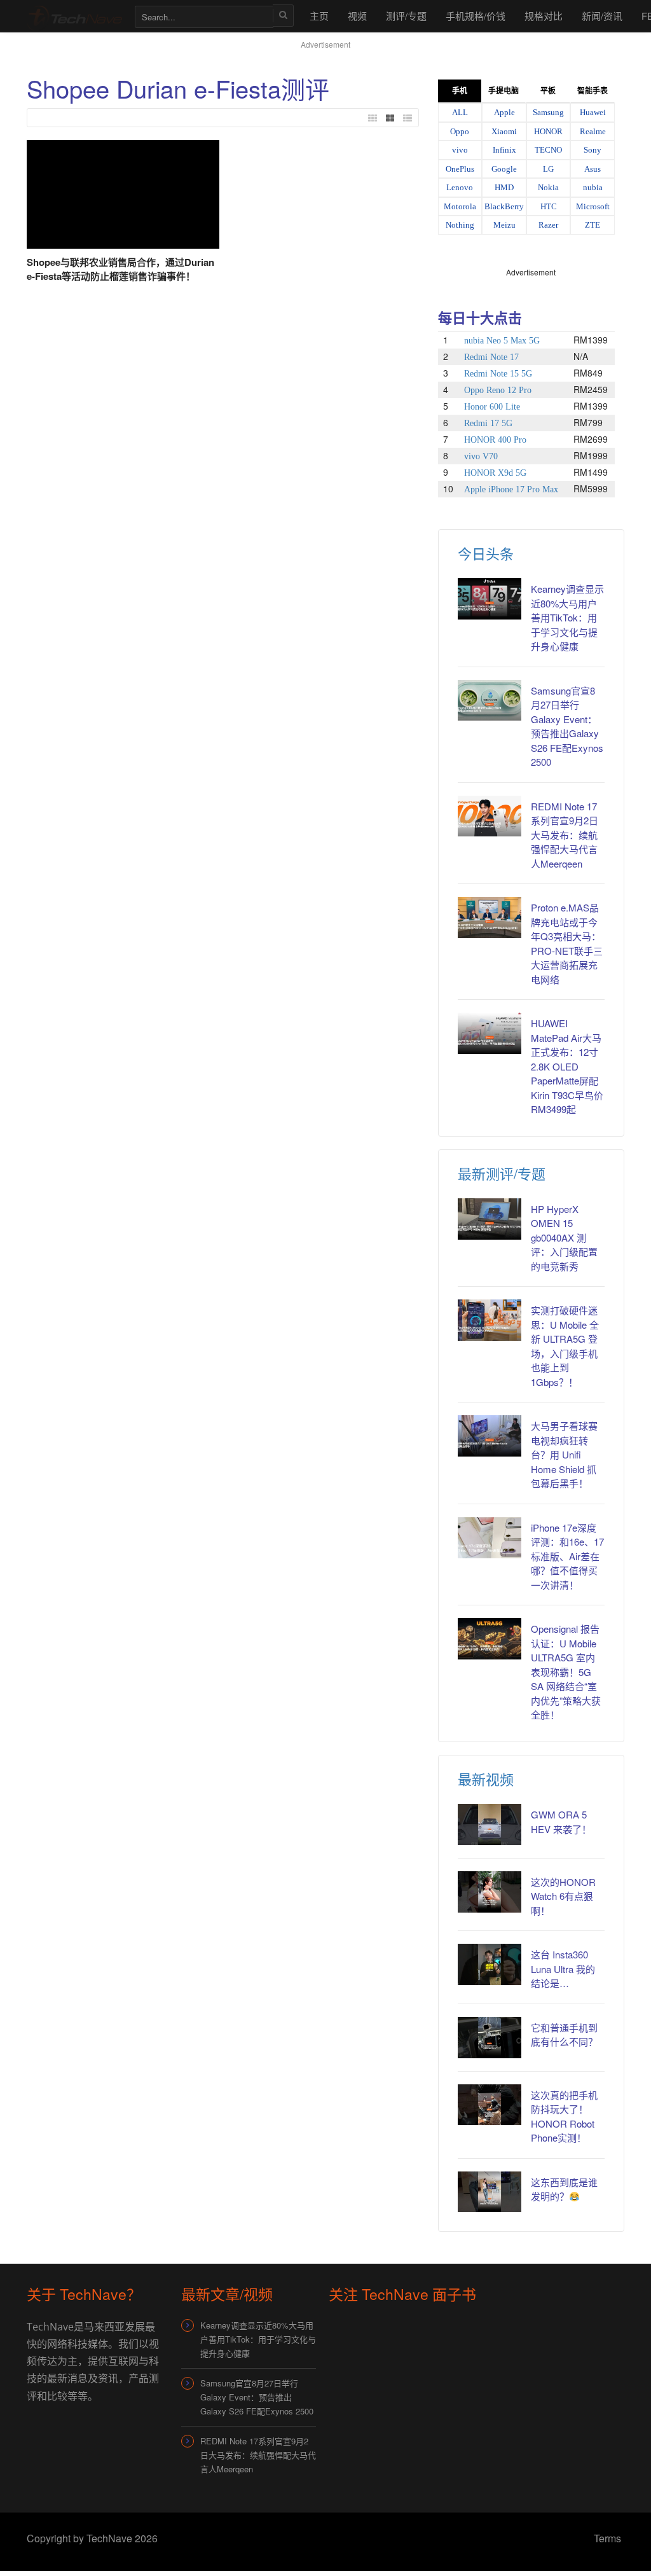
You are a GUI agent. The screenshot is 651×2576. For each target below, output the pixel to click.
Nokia (548, 187)
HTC (549, 206)
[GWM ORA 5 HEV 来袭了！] (490, 1825)
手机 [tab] (460, 91)
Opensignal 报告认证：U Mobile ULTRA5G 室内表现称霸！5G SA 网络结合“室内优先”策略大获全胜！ (566, 1672)
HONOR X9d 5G (495, 473)
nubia (593, 187)
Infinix (504, 150)
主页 (319, 16)
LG (548, 169)
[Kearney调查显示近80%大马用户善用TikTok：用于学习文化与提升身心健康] (490, 599)
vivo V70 (481, 456)
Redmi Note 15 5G (498, 374)
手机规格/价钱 (476, 16)
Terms (607, 2538)
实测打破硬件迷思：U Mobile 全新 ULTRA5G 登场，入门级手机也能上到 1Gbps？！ (565, 1346)
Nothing (460, 225)
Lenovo (460, 187)
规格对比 (544, 16)
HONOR (548, 131)
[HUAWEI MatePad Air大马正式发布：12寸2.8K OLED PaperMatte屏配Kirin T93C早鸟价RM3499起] (490, 1033)
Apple (504, 112)
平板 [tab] (548, 91)
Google (504, 169)
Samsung (548, 112)
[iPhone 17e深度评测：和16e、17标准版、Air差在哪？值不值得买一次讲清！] (490, 1538)
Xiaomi (504, 131)
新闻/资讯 (602, 16)
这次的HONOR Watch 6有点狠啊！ (563, 1896)
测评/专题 (406, 16)
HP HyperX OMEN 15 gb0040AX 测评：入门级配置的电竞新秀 (564, 1237)
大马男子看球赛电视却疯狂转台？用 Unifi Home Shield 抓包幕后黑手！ (564, 1454)
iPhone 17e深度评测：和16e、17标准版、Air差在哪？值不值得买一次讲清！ (567, 1556)
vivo (460, 150)
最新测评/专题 (502, 1173)
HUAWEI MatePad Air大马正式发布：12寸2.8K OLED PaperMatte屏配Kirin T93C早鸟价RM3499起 (567, 1066)
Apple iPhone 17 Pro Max (511, 489)
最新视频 (486, 1779)
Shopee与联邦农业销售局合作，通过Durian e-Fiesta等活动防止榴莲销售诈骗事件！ (120, 269)
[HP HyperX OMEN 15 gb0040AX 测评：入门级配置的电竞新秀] (490, 1219)
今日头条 (486, 553)
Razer (548, 225)
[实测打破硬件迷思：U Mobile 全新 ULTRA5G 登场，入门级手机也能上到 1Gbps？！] (490, 1320)
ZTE (593, 225)
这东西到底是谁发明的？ (564, 2189)
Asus (593, 169)
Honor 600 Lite (492, 407)
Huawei (593, 112)
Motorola (460, 206)
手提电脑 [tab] (504, 91)
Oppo (460, 131)
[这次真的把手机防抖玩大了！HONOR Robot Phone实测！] (490, 2105)
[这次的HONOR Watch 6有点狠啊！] (490, 1892)
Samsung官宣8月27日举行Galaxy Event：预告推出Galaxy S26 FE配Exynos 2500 (567, 726)
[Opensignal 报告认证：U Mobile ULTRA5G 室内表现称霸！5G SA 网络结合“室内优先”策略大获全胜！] (490, 1639)
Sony (593, 150)
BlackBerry (504, 206)
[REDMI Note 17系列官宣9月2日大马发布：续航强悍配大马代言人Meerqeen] (490, 816)
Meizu (504, 225)
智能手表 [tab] (593, 91)
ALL (460, 112)
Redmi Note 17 (491, 357)
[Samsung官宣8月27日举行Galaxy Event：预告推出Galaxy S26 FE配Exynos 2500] (490, 701)
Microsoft (593, 206)
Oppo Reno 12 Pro (498, 390)
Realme (593, 131)
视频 (357, 16)
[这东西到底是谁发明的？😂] (490, 2192)
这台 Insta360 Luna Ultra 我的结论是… (563, 1969)
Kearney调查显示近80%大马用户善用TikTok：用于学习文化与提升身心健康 (567, 617)
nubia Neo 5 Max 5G (502, 341)
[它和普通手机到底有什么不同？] (490, 2038)
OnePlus (460, 169)
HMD (504, 187)
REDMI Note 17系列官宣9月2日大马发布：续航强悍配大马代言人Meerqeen (565, 835)
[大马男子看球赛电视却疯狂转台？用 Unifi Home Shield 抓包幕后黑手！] (490, 1436)
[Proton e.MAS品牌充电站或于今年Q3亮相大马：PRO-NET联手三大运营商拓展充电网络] (490, 918)
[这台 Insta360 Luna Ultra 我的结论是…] (490, 1964)
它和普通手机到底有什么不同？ (564, 2035)
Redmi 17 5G (488, 423)
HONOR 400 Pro (495, 440)
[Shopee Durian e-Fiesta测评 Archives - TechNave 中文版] (74, 16)
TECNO (548, 150)
